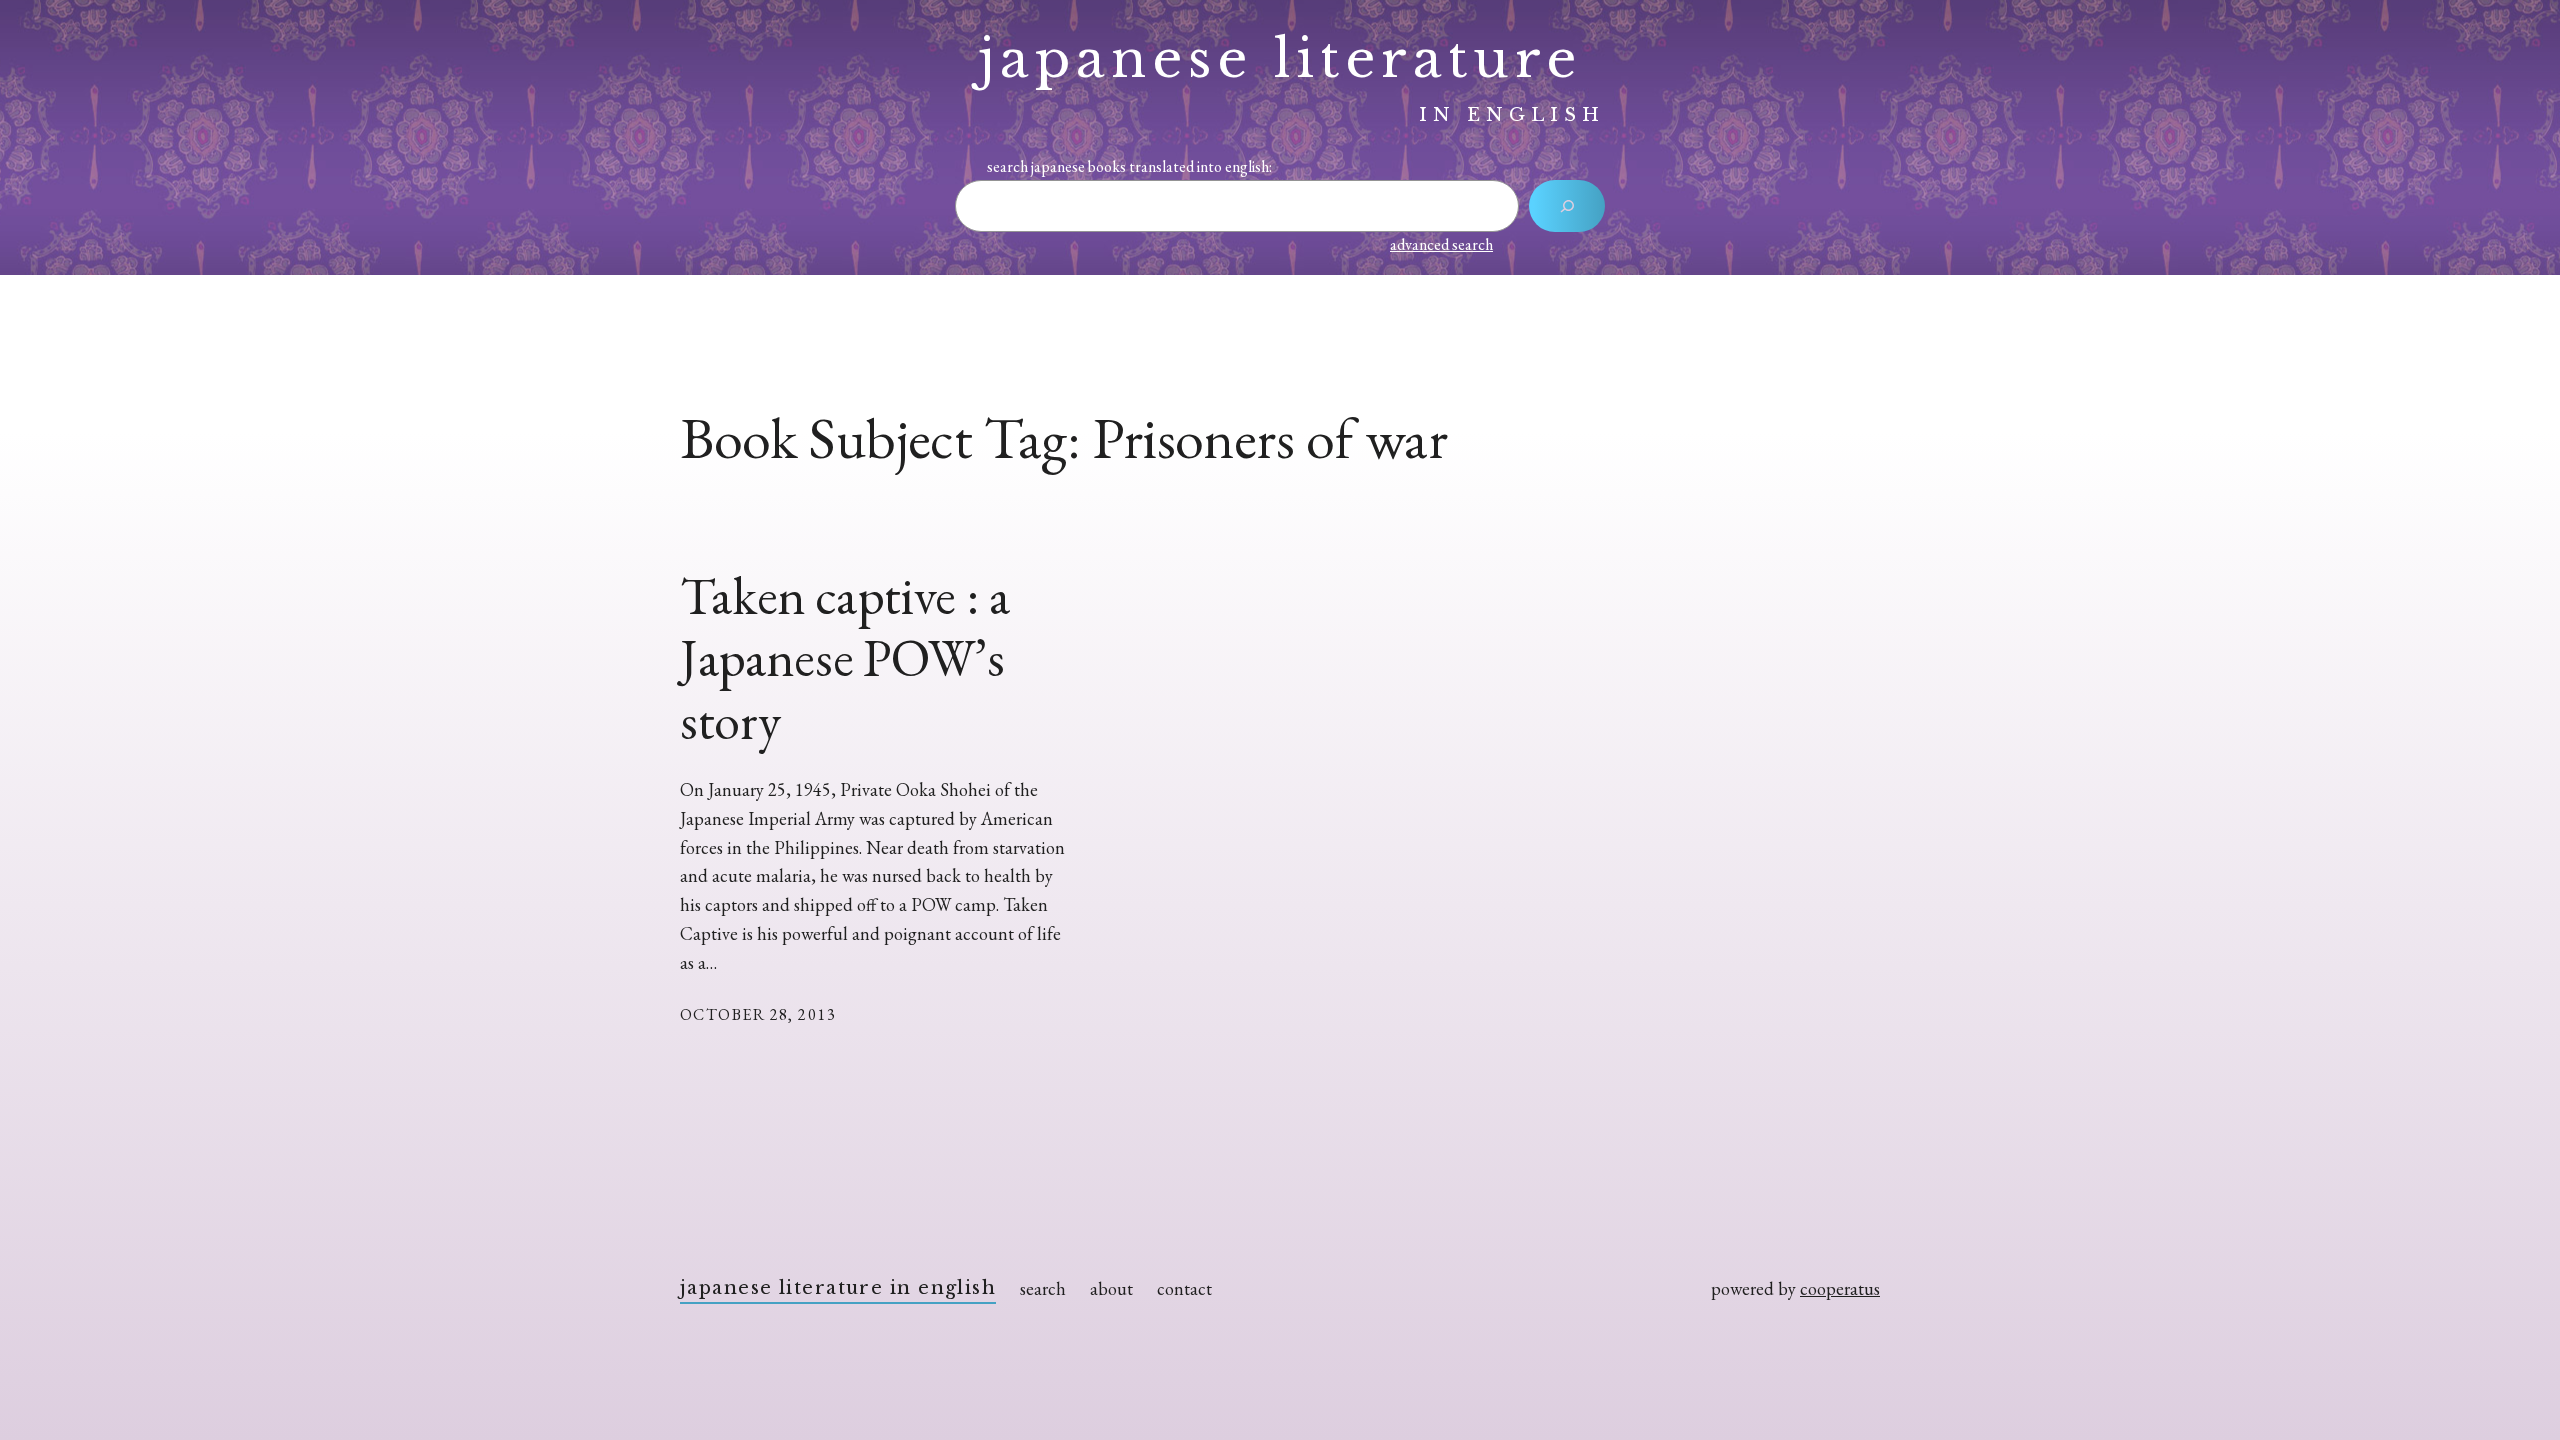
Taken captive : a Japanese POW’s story (845, 658)
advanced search (1441, 244)
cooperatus (1840, 1288)
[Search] (1567, 206)
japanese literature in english (838, 1288)
